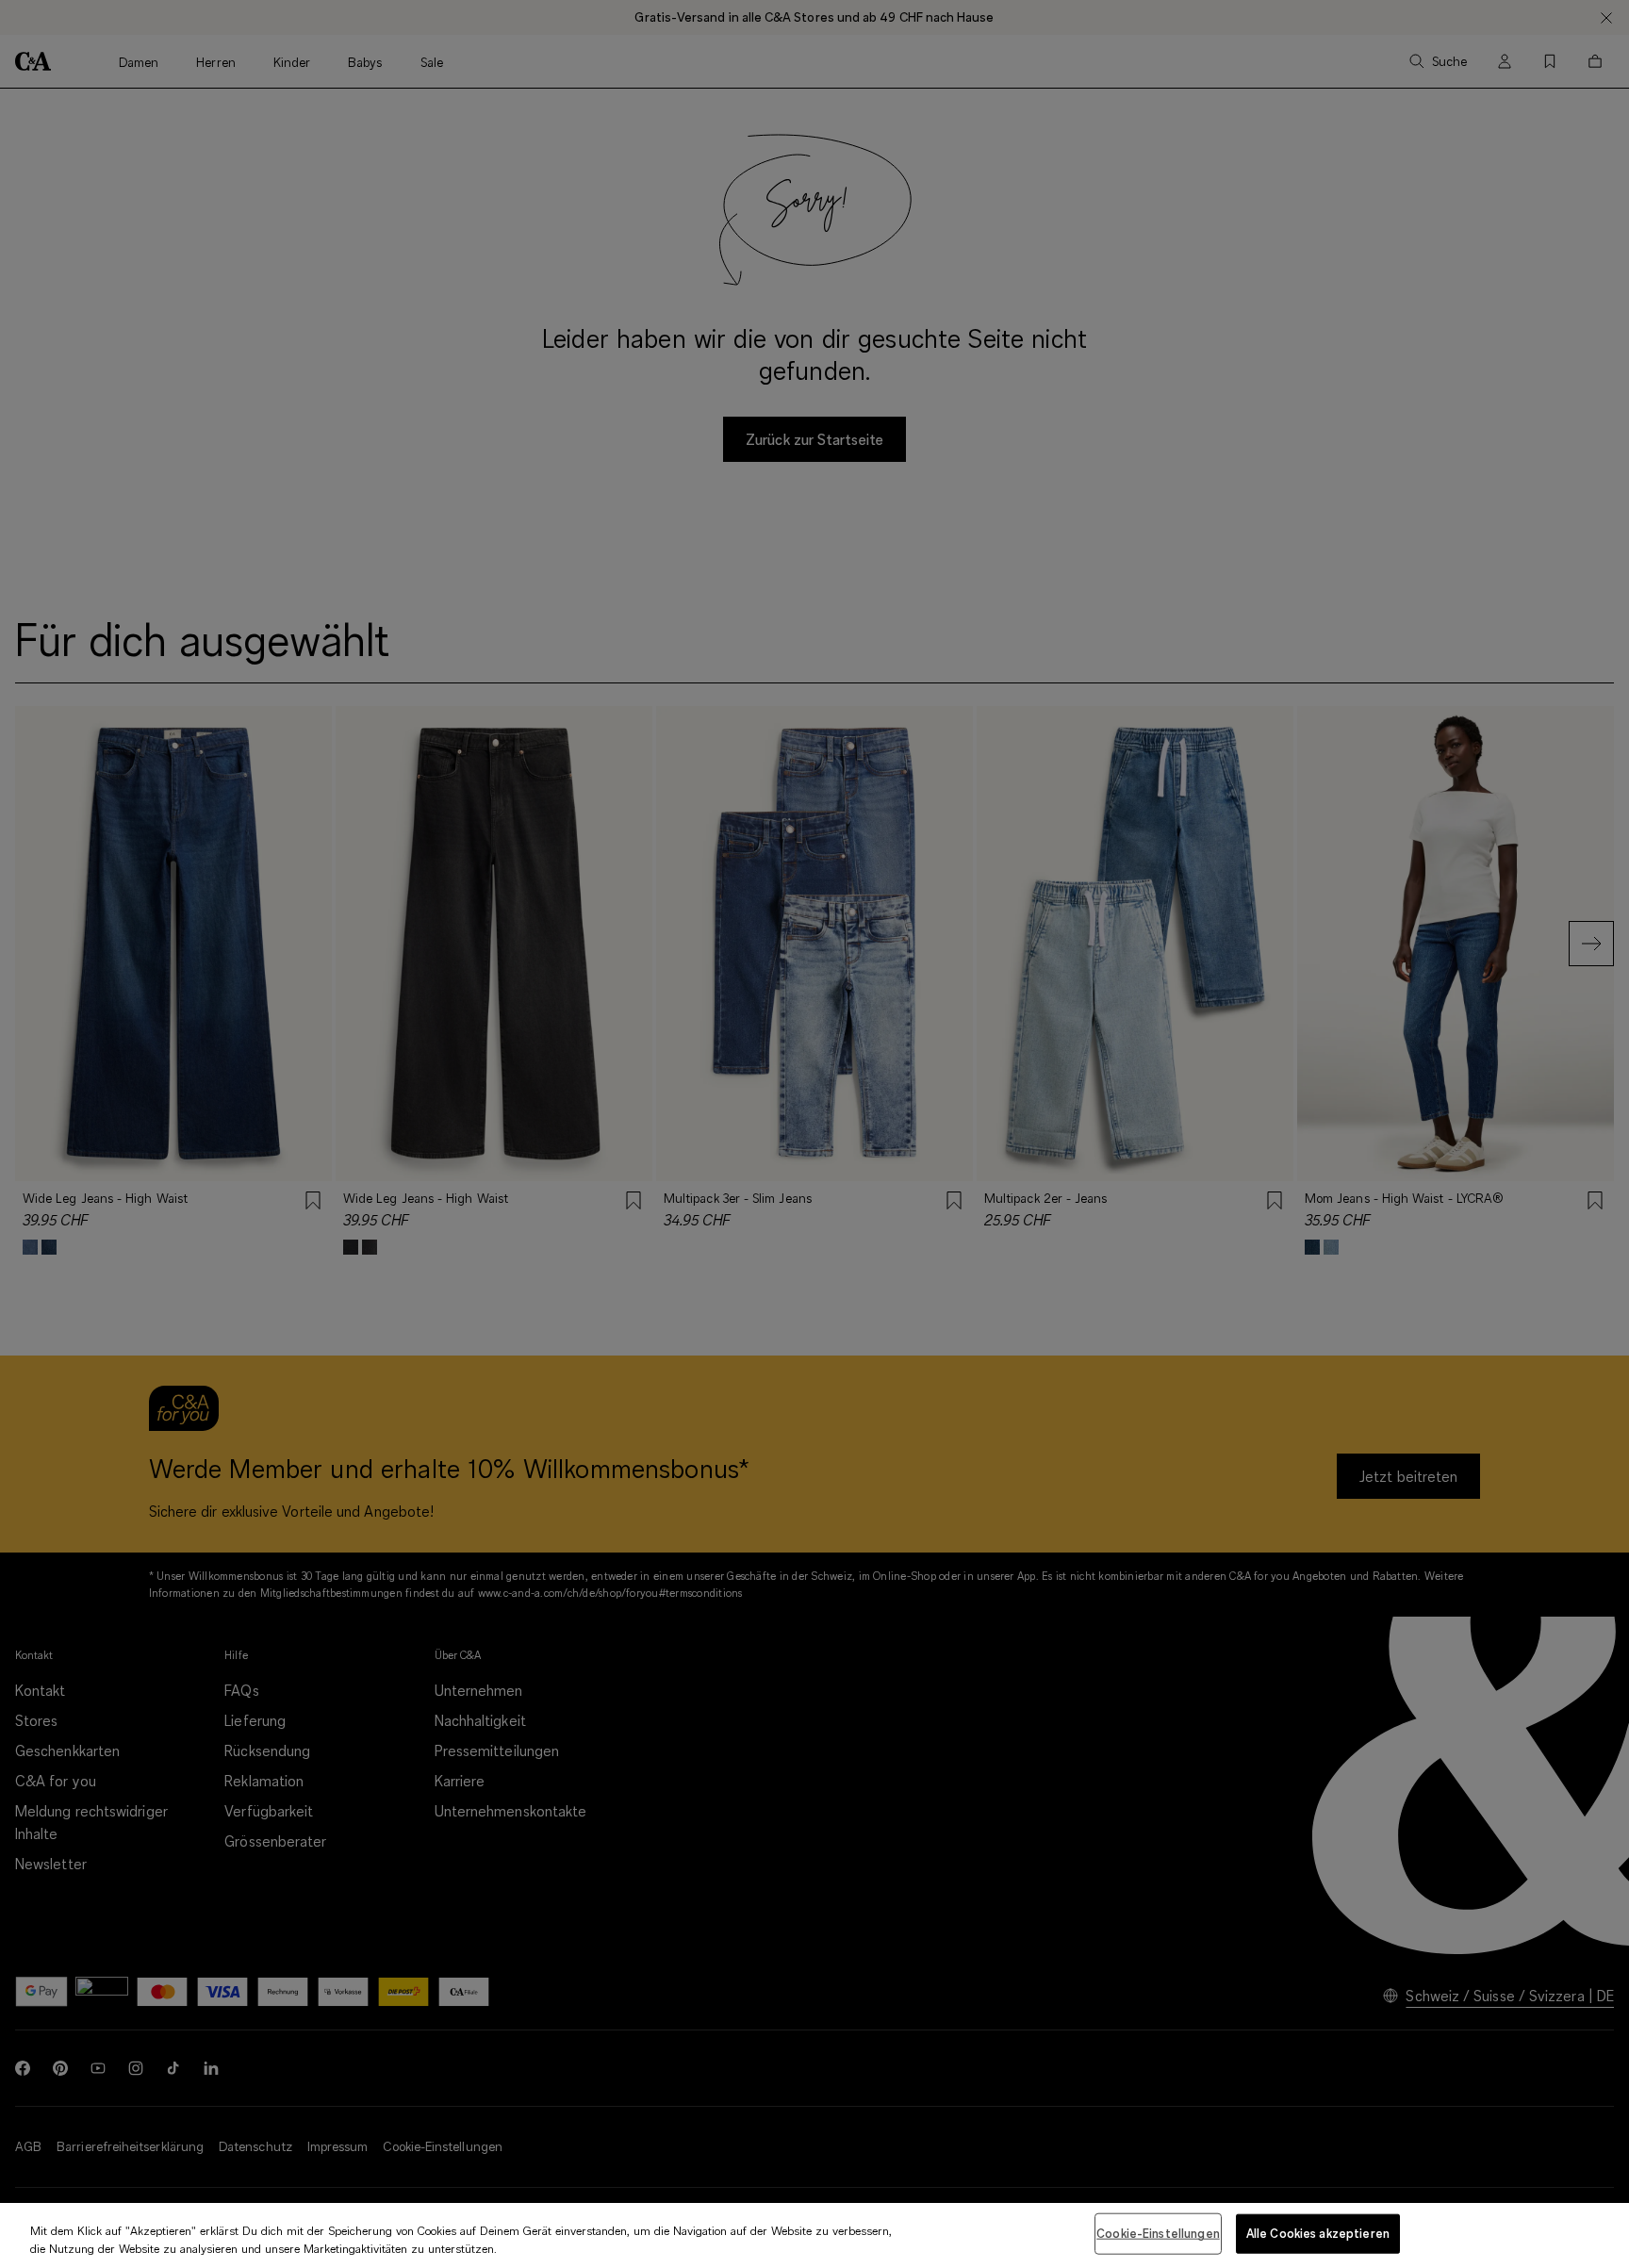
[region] (814, 2235)
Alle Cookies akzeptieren (1318, 2233)
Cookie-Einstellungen (1158, 2233)
